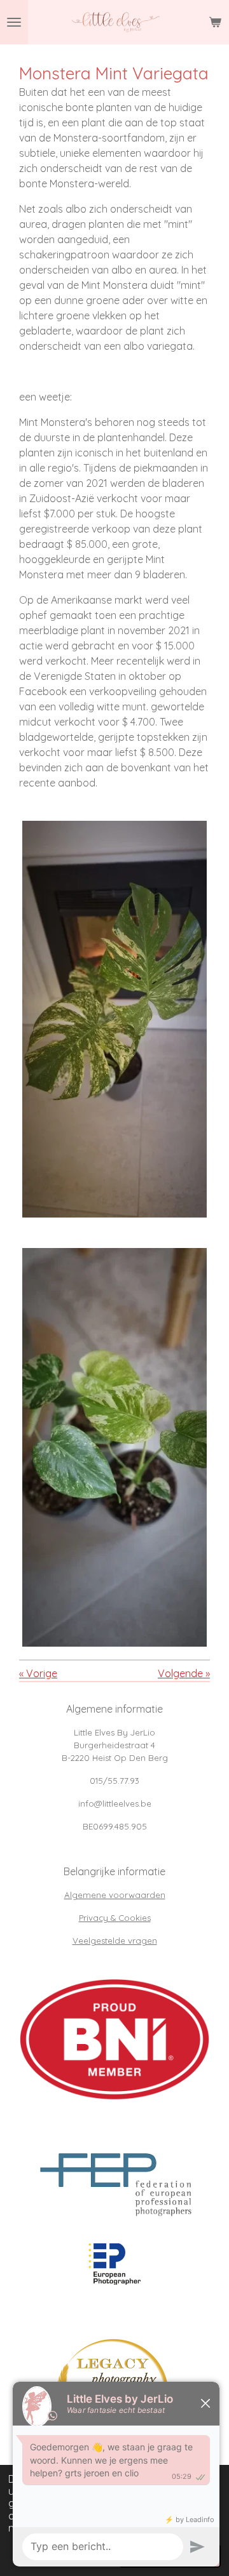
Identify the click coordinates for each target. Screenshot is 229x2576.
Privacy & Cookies (115, 1918)
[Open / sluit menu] (14, 22)
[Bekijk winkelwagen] (215, 22)
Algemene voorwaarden (115, 1895)
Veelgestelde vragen (115, 1941)
